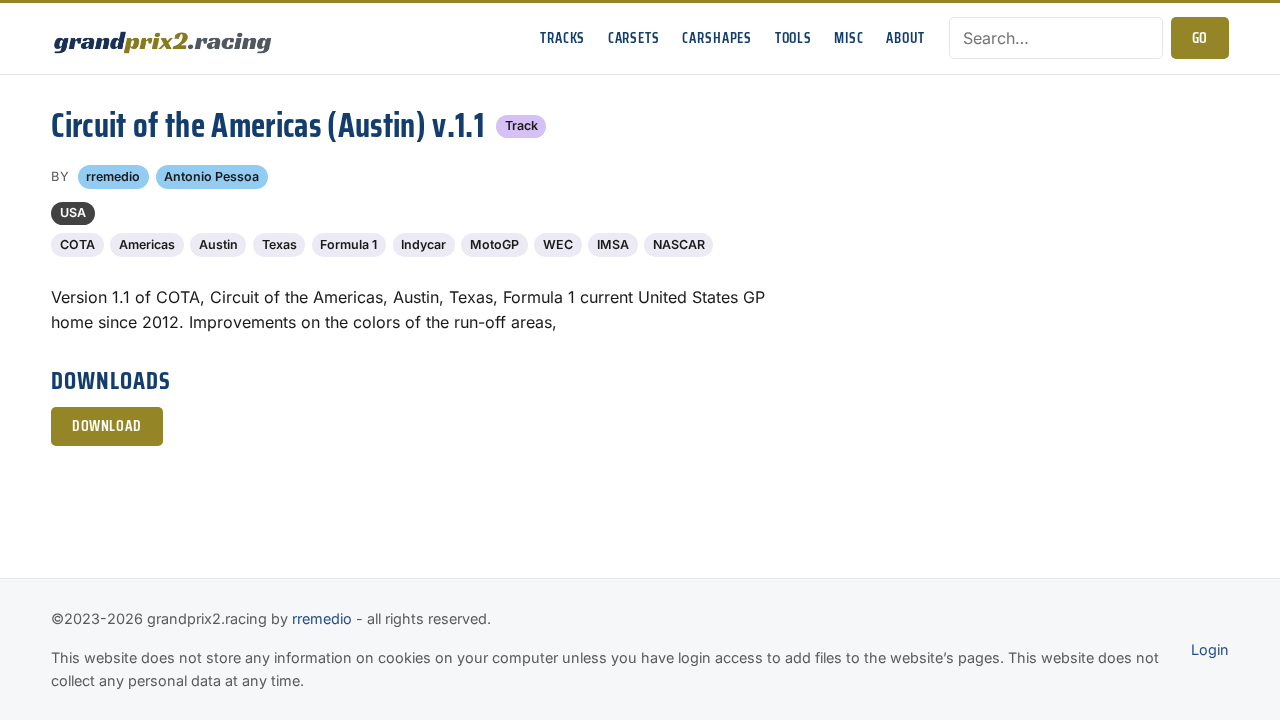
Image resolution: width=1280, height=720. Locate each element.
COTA (77, 244)
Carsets (634, 38)
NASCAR (679, 244)
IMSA (613, 244)
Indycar (423, 244)
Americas (147, 244)
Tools (793, 38)
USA (73, 212)
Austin (218, 244)
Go (1200, 38)
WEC (558, 244)
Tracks (562, 38)
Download (107, 426)
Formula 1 (348, 244)
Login (1210, 649)
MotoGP (494, 244)
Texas (279, 244)
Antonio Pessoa (211, 176)
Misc (849, 38)
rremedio (113, 176)
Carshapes (717, 38)
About (905, 38)
